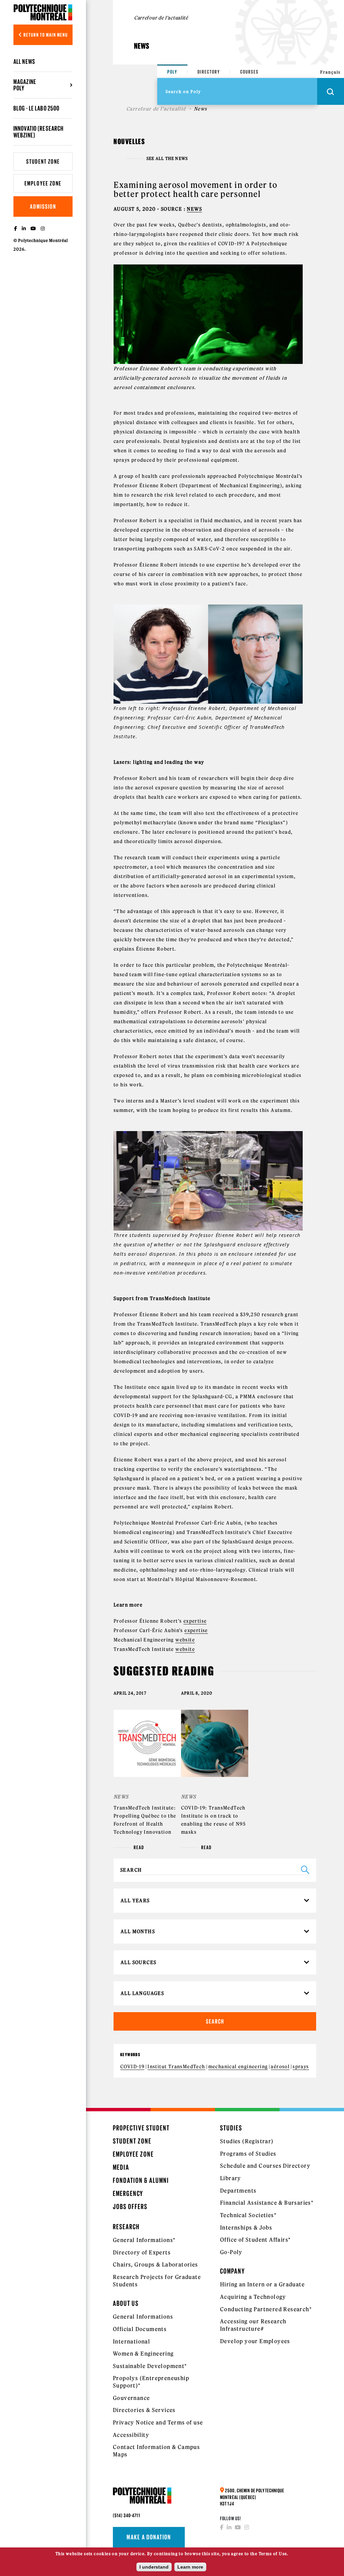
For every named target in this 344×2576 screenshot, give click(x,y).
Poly (172, 72)
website (185, 1640)
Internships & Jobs (246, 2228)
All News (24, 61)
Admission (43, 206)
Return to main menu (45, 35)
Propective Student (141, 2128)
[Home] (43, 12)
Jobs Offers (130, 2207)
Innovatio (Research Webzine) (38, 132)
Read (139, 1847)
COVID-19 (132, 2067)
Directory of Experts (142, 2252)
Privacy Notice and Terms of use (158, 2422)
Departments (238, 2191)
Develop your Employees (255, 2341)
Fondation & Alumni (141, 2180)
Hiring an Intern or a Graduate (262, 2284)
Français (330, 72)
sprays (301, 2067)
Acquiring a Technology (253, 2297)
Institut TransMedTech (176, 2067)
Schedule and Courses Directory (265, 2166)
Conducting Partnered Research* (266, 2309)
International (132, 2341)
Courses (249, 72)
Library (231, 2178)
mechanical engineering (238, 2067)
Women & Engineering (143, 2354)
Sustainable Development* (150, 2366)
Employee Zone (43, 183)
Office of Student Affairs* (255, 2240)
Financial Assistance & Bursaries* (267, 2203)
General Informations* (144, 2240)
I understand (154, 2567)
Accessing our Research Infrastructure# (253, 2325)
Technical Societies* (248, 2215)
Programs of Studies (248, 2154)
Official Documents (140, 2329)
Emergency (128, 2193)
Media (121, 2167)
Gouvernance (131, 2398)
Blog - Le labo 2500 (36, 108)
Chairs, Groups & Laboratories (156, 2265)
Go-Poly (231, 2252)
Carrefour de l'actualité (156, 109)
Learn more (190, 2567)
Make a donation (149, 2537)
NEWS (194, 209)
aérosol (280, 2067)
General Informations (143, 2317)
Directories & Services (144, 2410)
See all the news (167, 159)
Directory (209, 72)
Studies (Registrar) (247, 2141)
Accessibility (131, 2435)
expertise (195, 1621)
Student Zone (43, 161)
